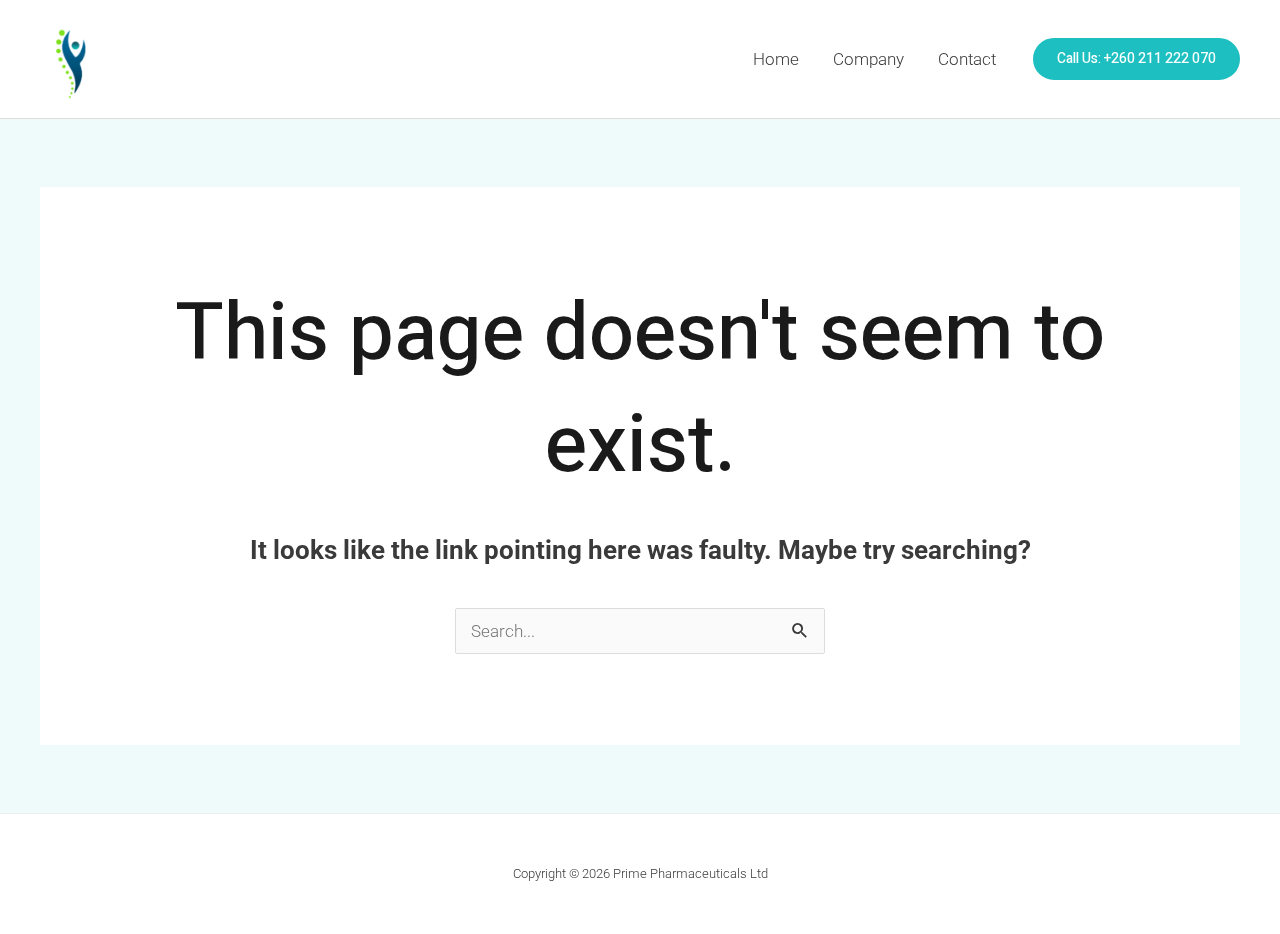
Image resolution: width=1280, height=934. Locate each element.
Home (776, 59)
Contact (967, 59)
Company (868, 59)
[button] (1136, 59)
